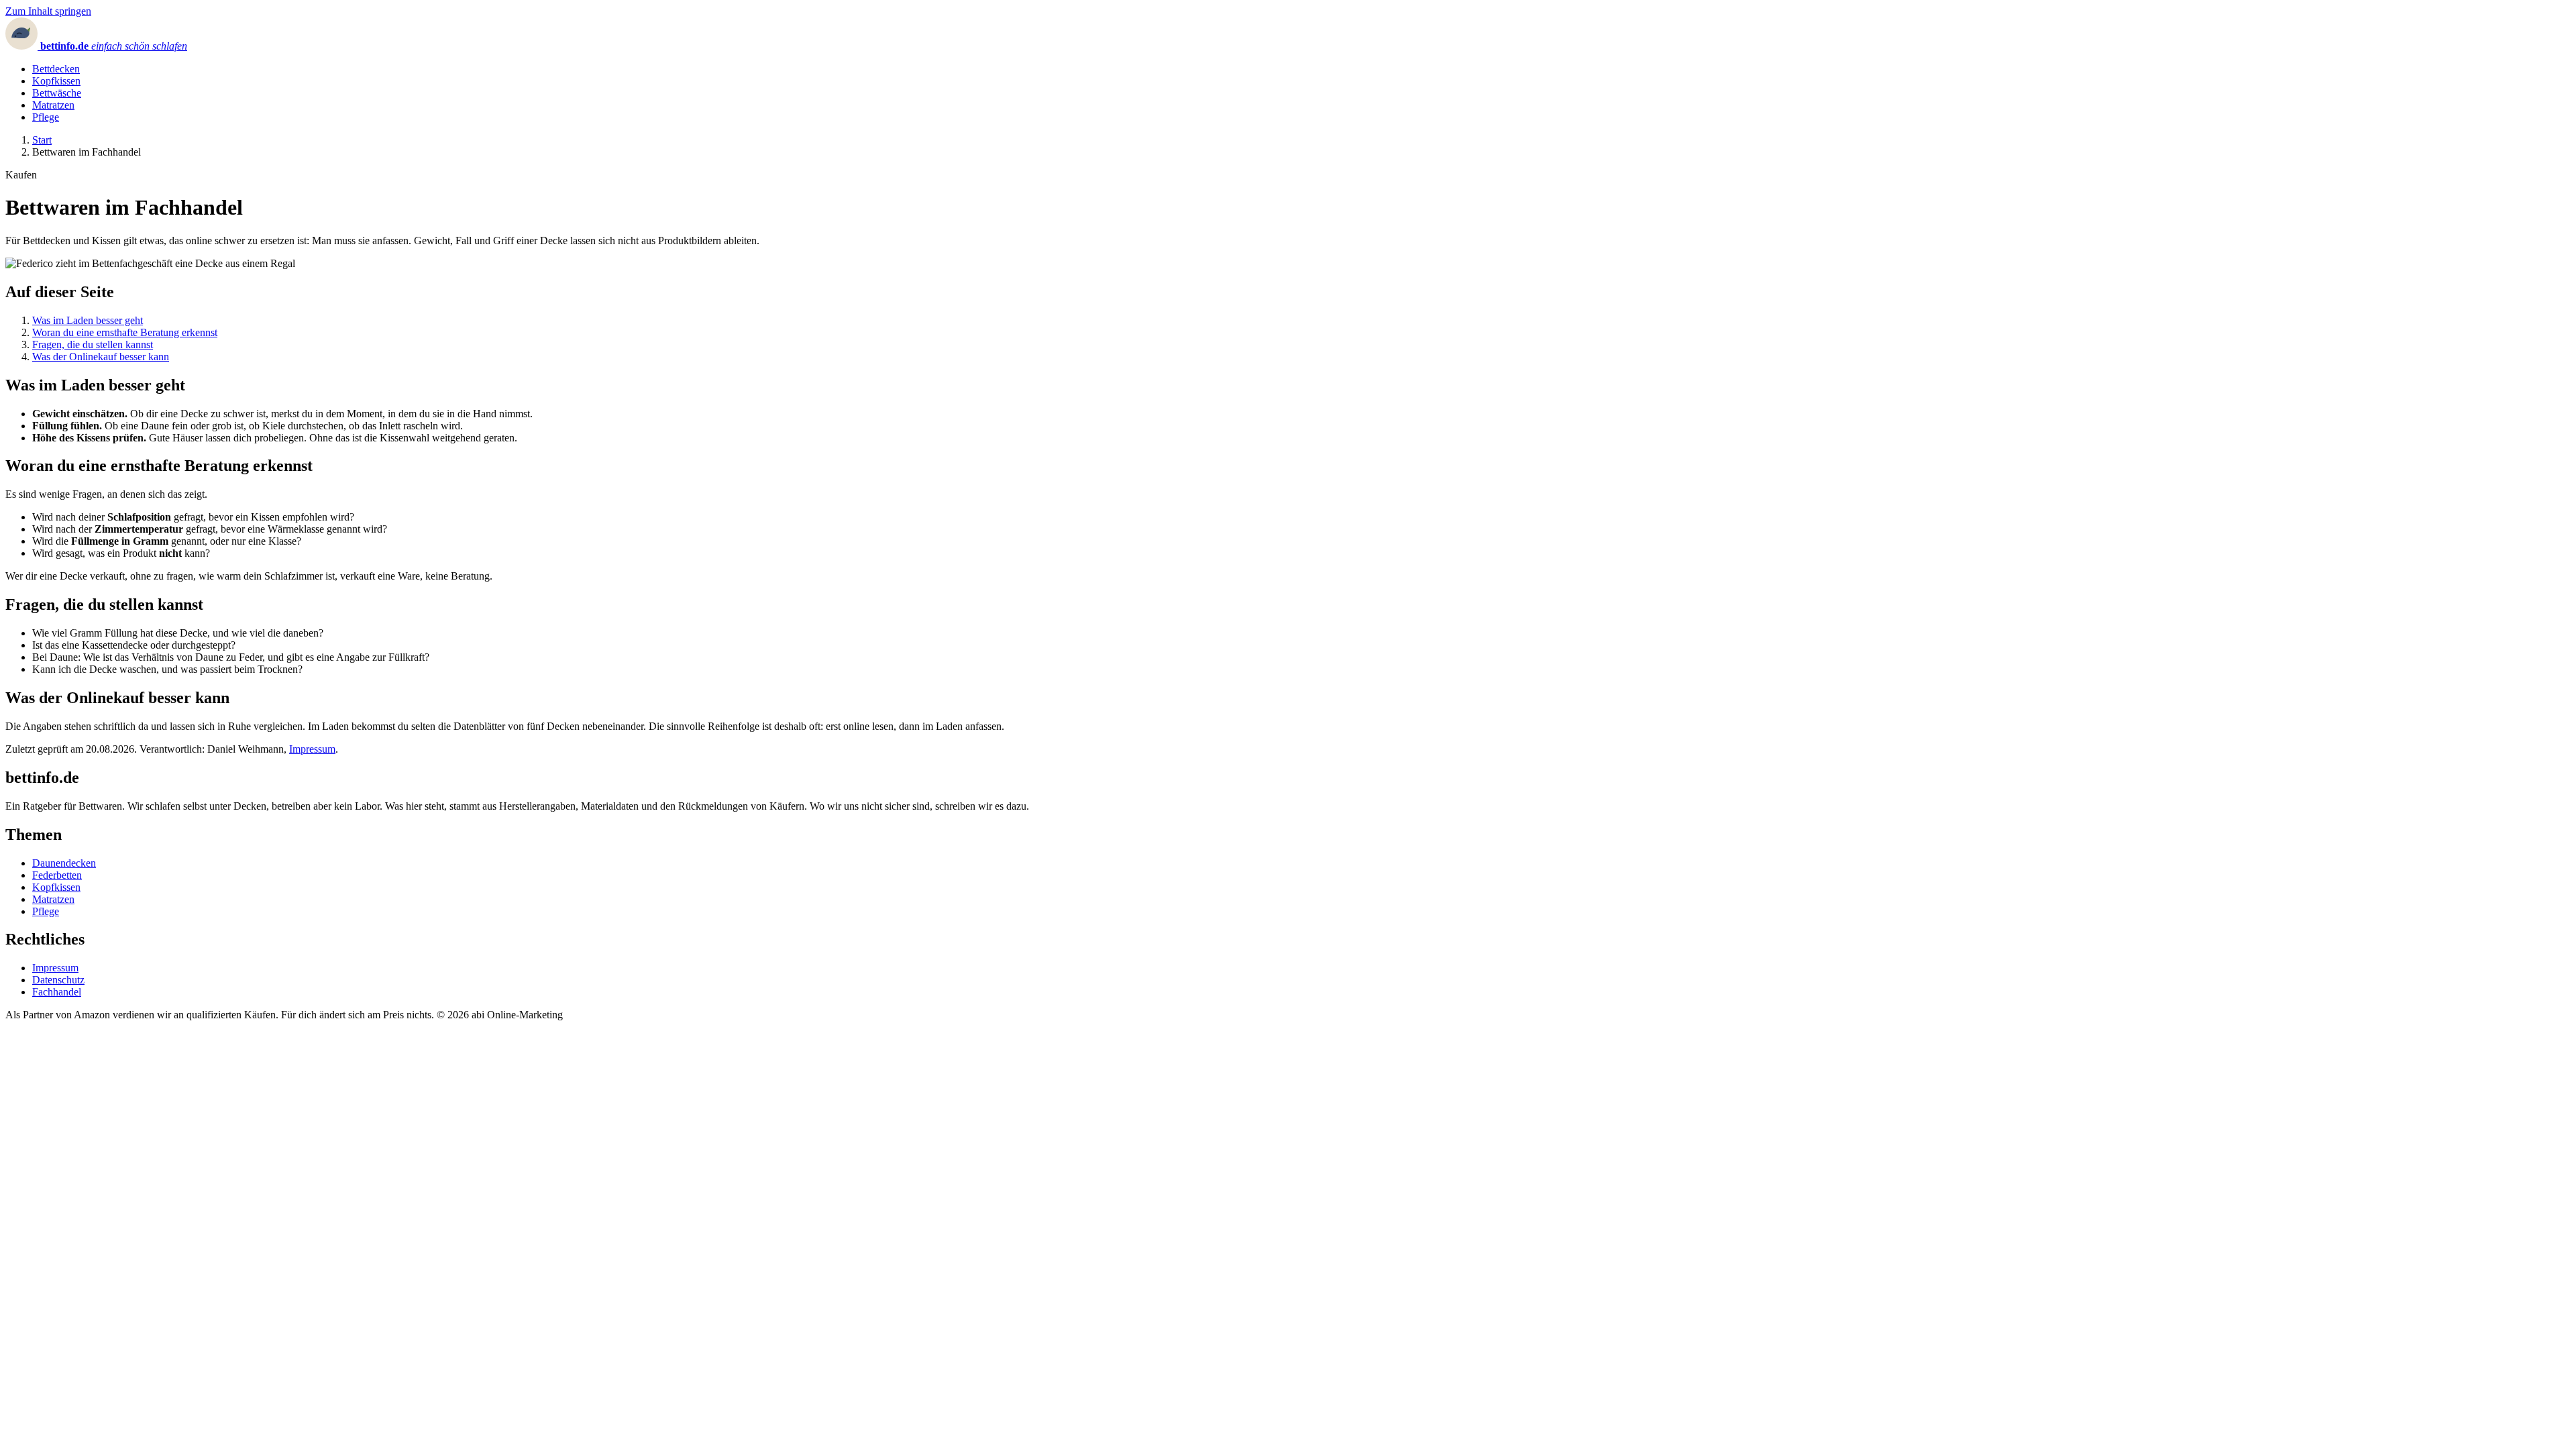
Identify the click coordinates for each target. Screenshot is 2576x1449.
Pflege (46, 117)
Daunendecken (64, 863)
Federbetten (57, 875)
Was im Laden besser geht (88, 320)
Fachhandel (57, 992)
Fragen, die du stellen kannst (93, 344)
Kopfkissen (56, 81)
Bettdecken (56, 69)
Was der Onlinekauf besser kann (101, 357)
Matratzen (53, 105)
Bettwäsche (57, 93)
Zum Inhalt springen (48, 11)
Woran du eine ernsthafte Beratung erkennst (125, 332)
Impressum (312, 749)
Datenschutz (58, 980)
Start (42, 140)
